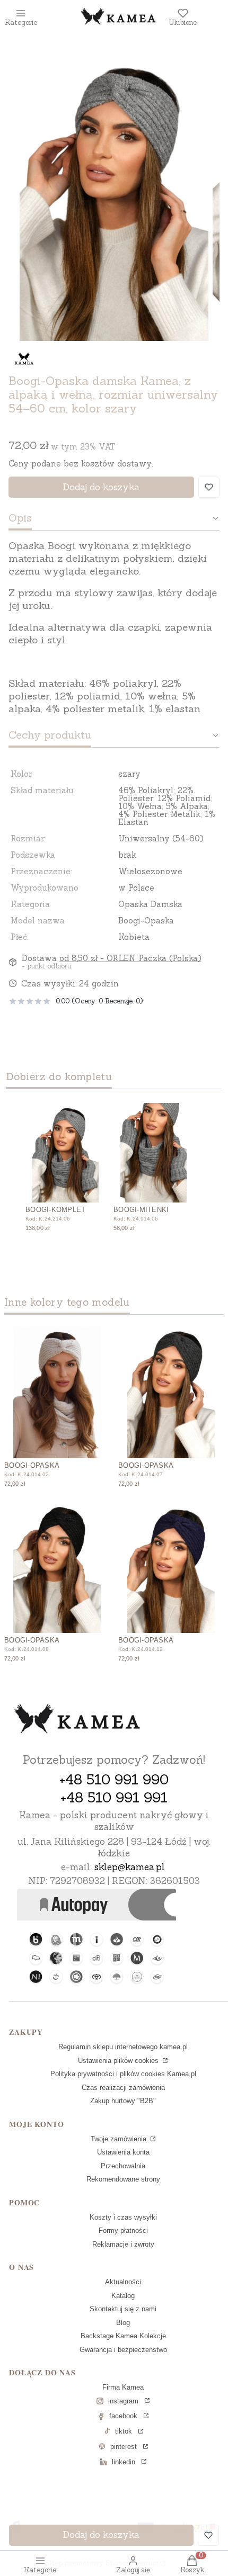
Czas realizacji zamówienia (123, 2088)
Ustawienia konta (123, 2152)
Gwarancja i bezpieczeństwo (123, 2350)
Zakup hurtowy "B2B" (123, 2101)
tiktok (124, 2431)
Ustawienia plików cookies (119, 2061)
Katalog (123, 2296)
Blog (123, 2323)
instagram (123, 2401)
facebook (123, 2416)
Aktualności (123, 2282)
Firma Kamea (123, 2387)
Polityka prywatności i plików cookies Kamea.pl (123, 2074)
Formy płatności (123, 2231)
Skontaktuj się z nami (123, 2309)
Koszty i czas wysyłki (123, 2217)
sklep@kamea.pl (130, 1867)
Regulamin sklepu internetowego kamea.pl (123, 2047)
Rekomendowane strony (123, 2179)
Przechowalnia (123, 2166)
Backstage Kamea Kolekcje (123, 2336)
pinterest (124, 2447)
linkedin (124, 2462)
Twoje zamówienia (120, 2139)
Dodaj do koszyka (101, 487)
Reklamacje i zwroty (123, 2244)
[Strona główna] (77, 1720)
